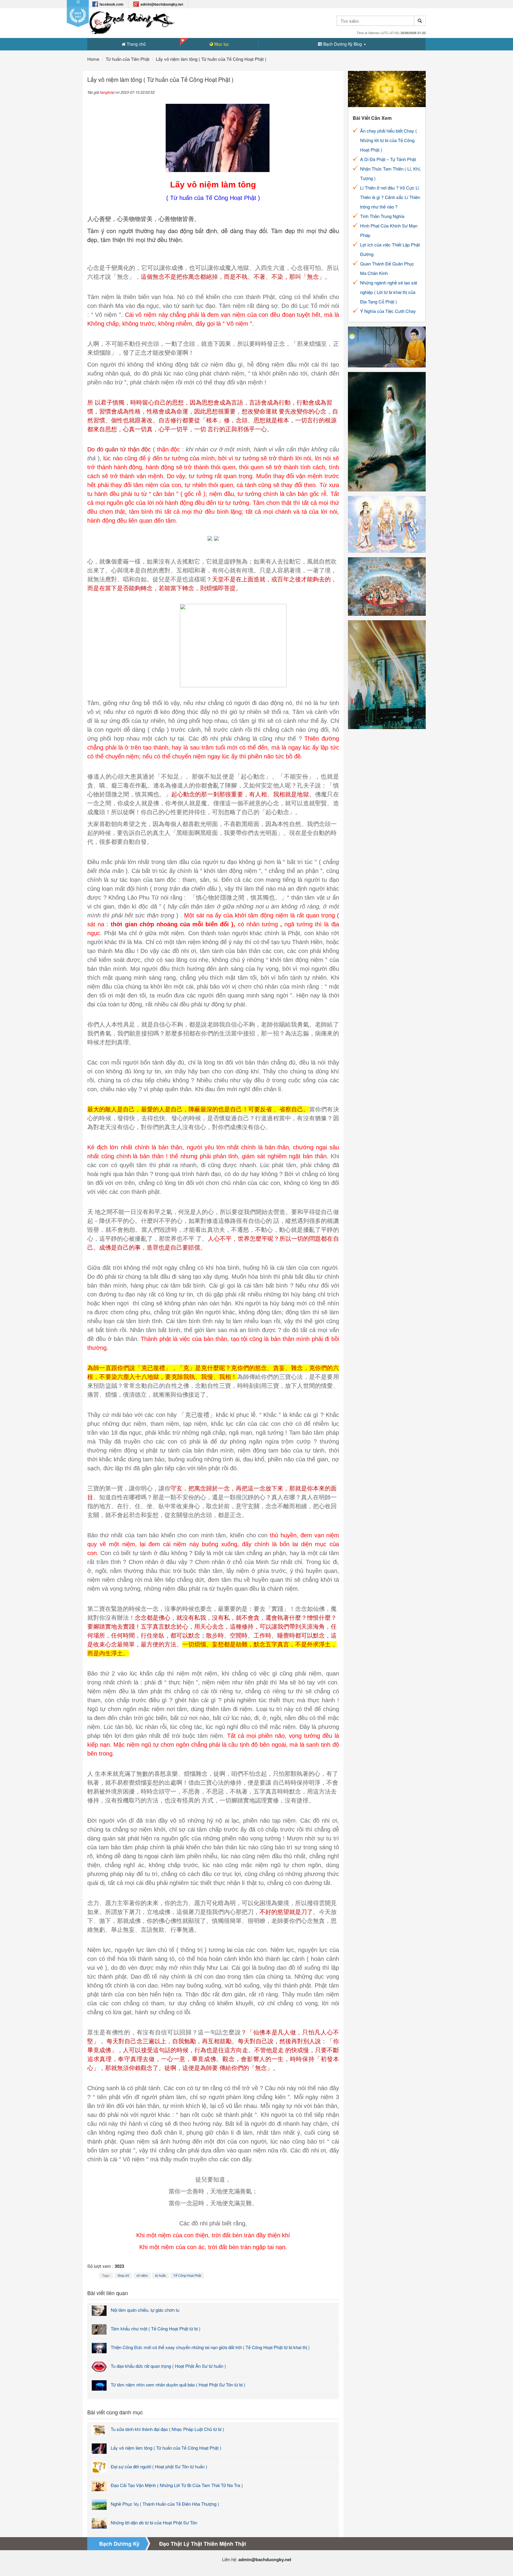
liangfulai (107, 92)
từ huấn (160, 2276)
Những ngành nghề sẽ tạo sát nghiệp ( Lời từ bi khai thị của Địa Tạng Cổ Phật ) (389, 292)
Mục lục (221, 44)
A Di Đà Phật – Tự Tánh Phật (388, 159)
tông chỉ (123, 2276)
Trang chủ (136, 44)
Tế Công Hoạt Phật (187, 2276)
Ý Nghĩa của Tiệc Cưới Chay (388, 311)
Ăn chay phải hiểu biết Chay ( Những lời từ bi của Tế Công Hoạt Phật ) (388, 140)
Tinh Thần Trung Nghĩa (382, 216)
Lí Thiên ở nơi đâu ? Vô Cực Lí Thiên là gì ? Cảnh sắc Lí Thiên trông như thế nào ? (390, 197)
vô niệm (142, 2276)
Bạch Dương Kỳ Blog (343, 44)
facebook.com (111, 4)
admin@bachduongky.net (162, 4)
